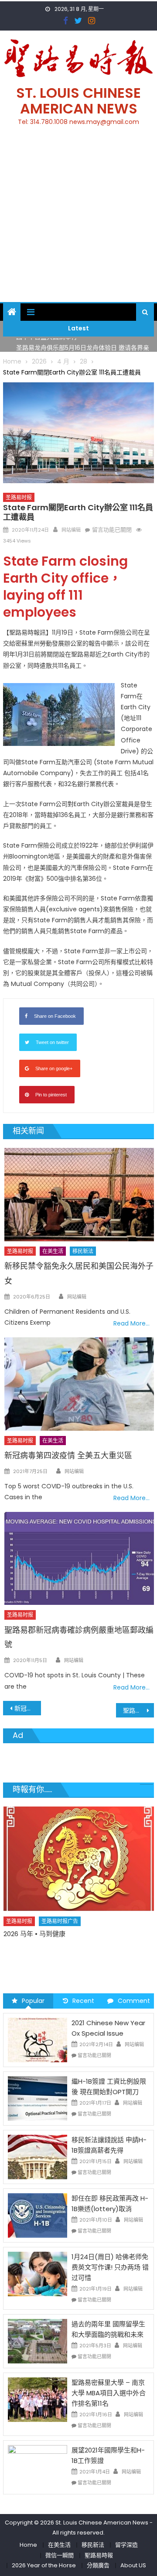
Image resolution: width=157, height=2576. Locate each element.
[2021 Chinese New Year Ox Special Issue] (38, 2040)
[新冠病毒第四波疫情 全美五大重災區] (79, 1384)
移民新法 (83, 1251)
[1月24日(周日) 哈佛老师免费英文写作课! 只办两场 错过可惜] (38, 2274)
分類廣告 (98, 2565)
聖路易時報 (99, 2555)
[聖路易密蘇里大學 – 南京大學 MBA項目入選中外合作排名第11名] (38, 2399)
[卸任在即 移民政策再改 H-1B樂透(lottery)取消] (38, 2215)
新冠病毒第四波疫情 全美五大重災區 (68, 1455)
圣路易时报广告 (60, 1938)
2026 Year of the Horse (44, 2565)
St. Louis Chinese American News (78, 101)
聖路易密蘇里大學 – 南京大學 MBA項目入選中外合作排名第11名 (109, 2393)
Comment (134, 2001)
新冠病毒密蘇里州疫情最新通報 (27, 1708)
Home (28, 2545)
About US (133, 2565)
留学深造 (126, 2545)
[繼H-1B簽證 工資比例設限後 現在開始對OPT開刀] (38, 2098)
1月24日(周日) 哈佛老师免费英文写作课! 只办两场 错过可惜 (110, 2267)
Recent (83, 2001)
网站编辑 (71, 530)
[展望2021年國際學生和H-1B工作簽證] (38, 2466)
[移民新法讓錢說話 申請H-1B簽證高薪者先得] (38, 2157)
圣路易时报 (19, 497)
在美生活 (53, 1251)
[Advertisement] (78, 219)
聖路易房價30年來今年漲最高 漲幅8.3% (138, 1710)
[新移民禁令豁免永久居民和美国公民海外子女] (79, 1195)
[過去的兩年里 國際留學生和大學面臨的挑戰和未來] (38, 2341)
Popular (33, 2001)
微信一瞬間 (60, 2555)
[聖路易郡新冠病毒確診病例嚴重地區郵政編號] (79, 1558)
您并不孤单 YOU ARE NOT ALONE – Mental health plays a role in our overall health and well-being (79, 1960)
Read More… (131, 1323)
